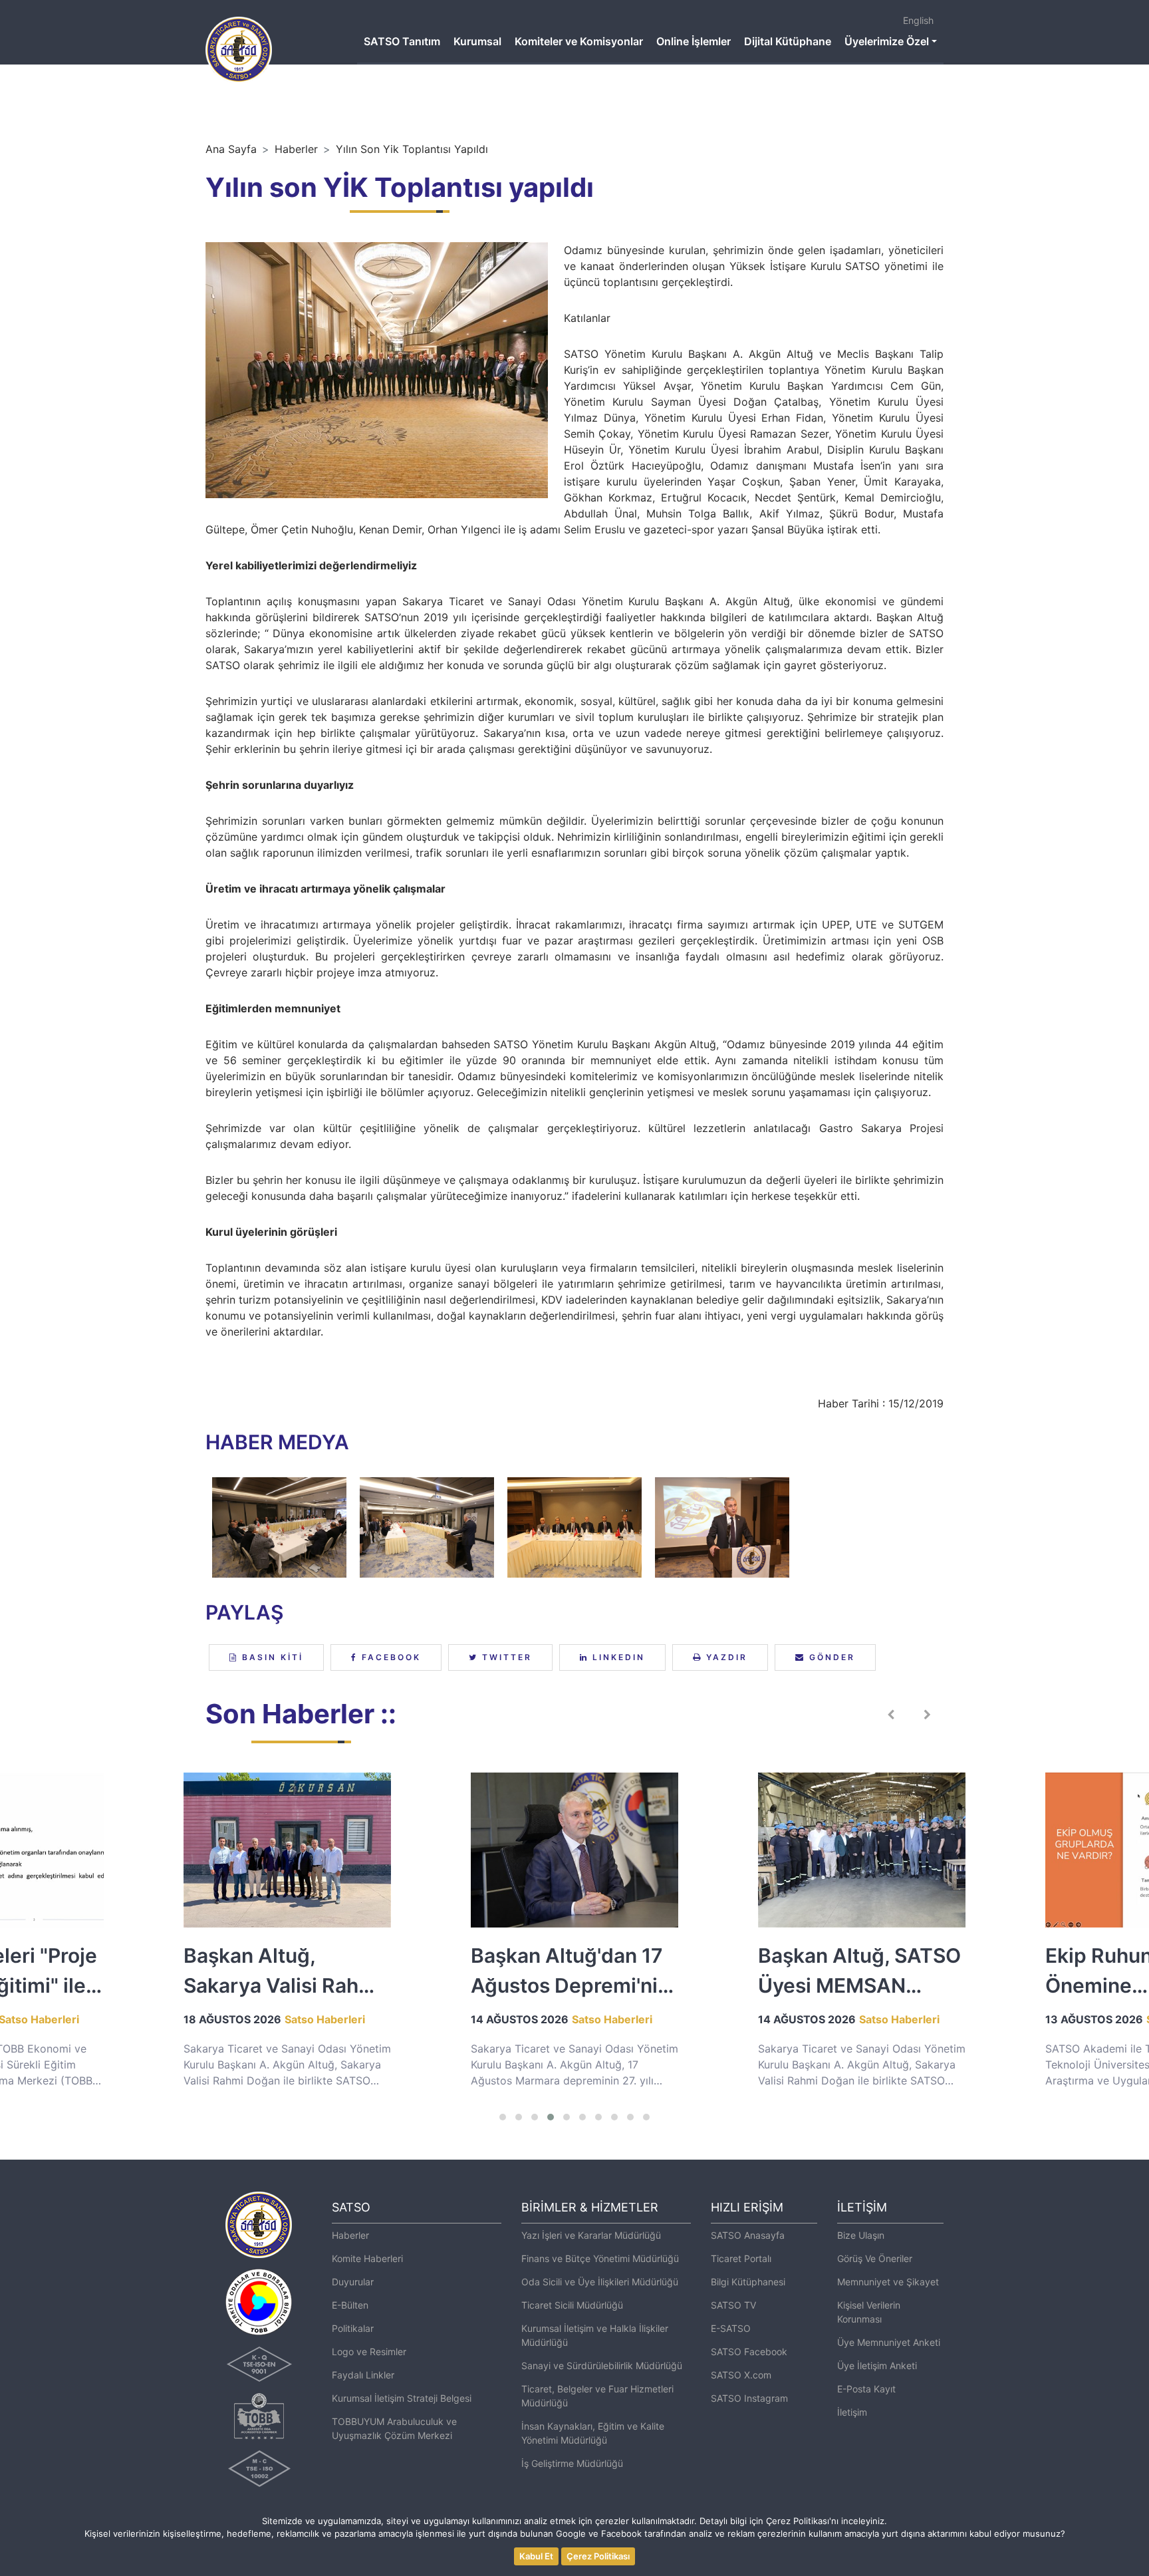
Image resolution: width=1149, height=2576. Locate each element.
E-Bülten (350, 2305)
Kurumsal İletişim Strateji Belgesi (402, 2398)
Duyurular (353, 2282)
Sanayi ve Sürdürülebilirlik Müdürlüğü (602, 2365)
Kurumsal (477, 41)
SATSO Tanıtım (402, 41)
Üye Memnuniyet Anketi (889, 2342)
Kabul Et (536, 2556)
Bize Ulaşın (861, 2235)
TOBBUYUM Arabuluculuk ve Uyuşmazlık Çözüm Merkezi (394, 2428)
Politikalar (353, 2328)
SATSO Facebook (749, 2352)
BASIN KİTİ (271, 1657)
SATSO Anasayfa (748, 2235)
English (918, 20)
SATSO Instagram (749, 2398)
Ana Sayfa (231, 149)
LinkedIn (617, 1657)
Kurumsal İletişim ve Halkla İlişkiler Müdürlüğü (595, 2335)
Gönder (830, 1657)
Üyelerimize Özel (887, 41)
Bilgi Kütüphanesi (748, 2282)
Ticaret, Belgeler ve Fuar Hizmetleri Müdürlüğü (597, 2396)
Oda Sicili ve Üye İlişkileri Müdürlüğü (600, 2282)
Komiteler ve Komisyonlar (579, 41)
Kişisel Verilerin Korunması (869, 2312)
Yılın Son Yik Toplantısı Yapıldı (412, 149)
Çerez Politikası (598, 2556)
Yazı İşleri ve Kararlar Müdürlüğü (591, 2235)
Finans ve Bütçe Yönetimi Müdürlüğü (600, 2258)
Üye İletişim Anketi (877, 2365)
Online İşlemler (694, 41)
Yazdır (725, 1657)
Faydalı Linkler (363, 2375)
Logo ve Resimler (369, 2352)
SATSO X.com (741, 2375)
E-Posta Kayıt (866, 2389)
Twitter (505, 1657)
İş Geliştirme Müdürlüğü (572, 2463)
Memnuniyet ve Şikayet (888, 2282)
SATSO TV (733, 2305)
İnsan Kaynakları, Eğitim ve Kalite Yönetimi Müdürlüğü (593, 2433)
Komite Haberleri (367, 2258)
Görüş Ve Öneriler (875, 2258)
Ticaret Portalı (741, 2258)
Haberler (296, 149)
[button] (503, 2117)
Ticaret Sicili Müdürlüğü (572, 2305)
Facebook (389, 1657)
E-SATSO (731, 2328)
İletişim (852, 2412)
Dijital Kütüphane (788, 41)
